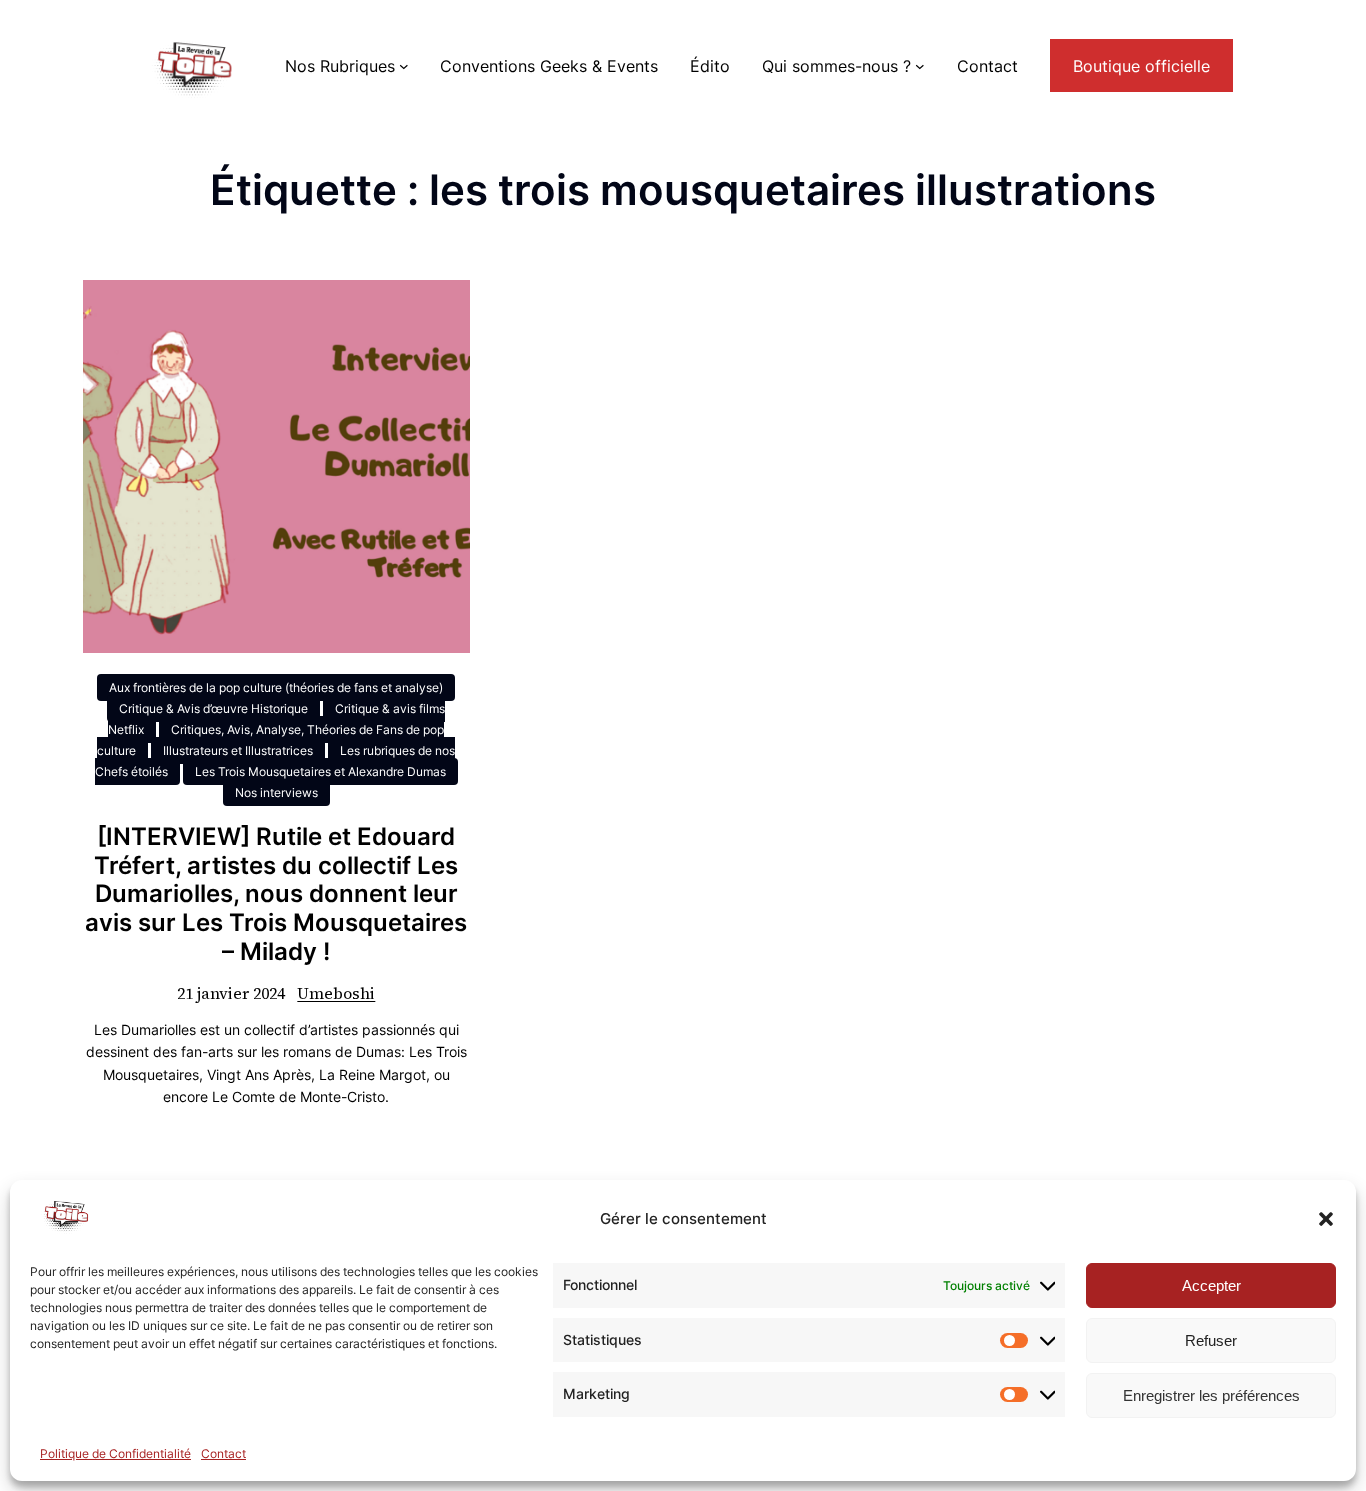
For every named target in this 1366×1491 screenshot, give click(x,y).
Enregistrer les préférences (1211, 1395)
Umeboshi (336, 993)
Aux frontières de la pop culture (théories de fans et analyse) (276, 687)
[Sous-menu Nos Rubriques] (404, 66)
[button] (1326, 1219)
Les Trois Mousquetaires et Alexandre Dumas (320, 771)
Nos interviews (276, 792)
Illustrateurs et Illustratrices (238, 750)
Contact (223, 1453)
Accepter (1211, 1285)
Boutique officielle (1141, 66)
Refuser (1211, 1340)
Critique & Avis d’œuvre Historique (213, 708)
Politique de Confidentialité (115, 1453)
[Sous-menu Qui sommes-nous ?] (920, 66)
